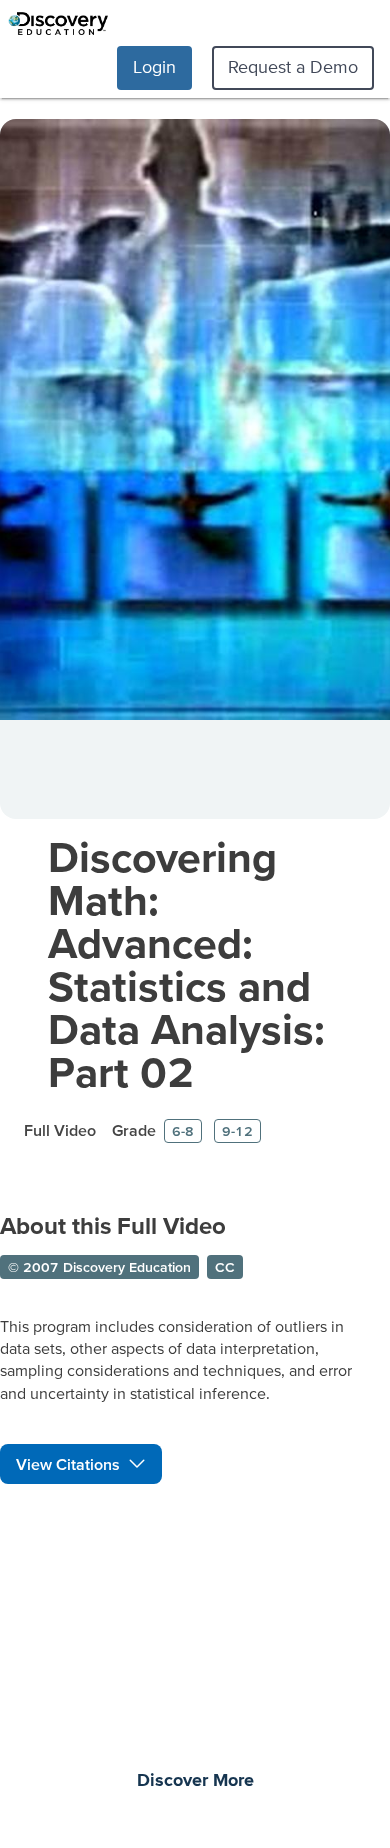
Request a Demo (293, 66)
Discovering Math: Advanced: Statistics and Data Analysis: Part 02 (186, 964)
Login (154, 66)
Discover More (195, 1781)
